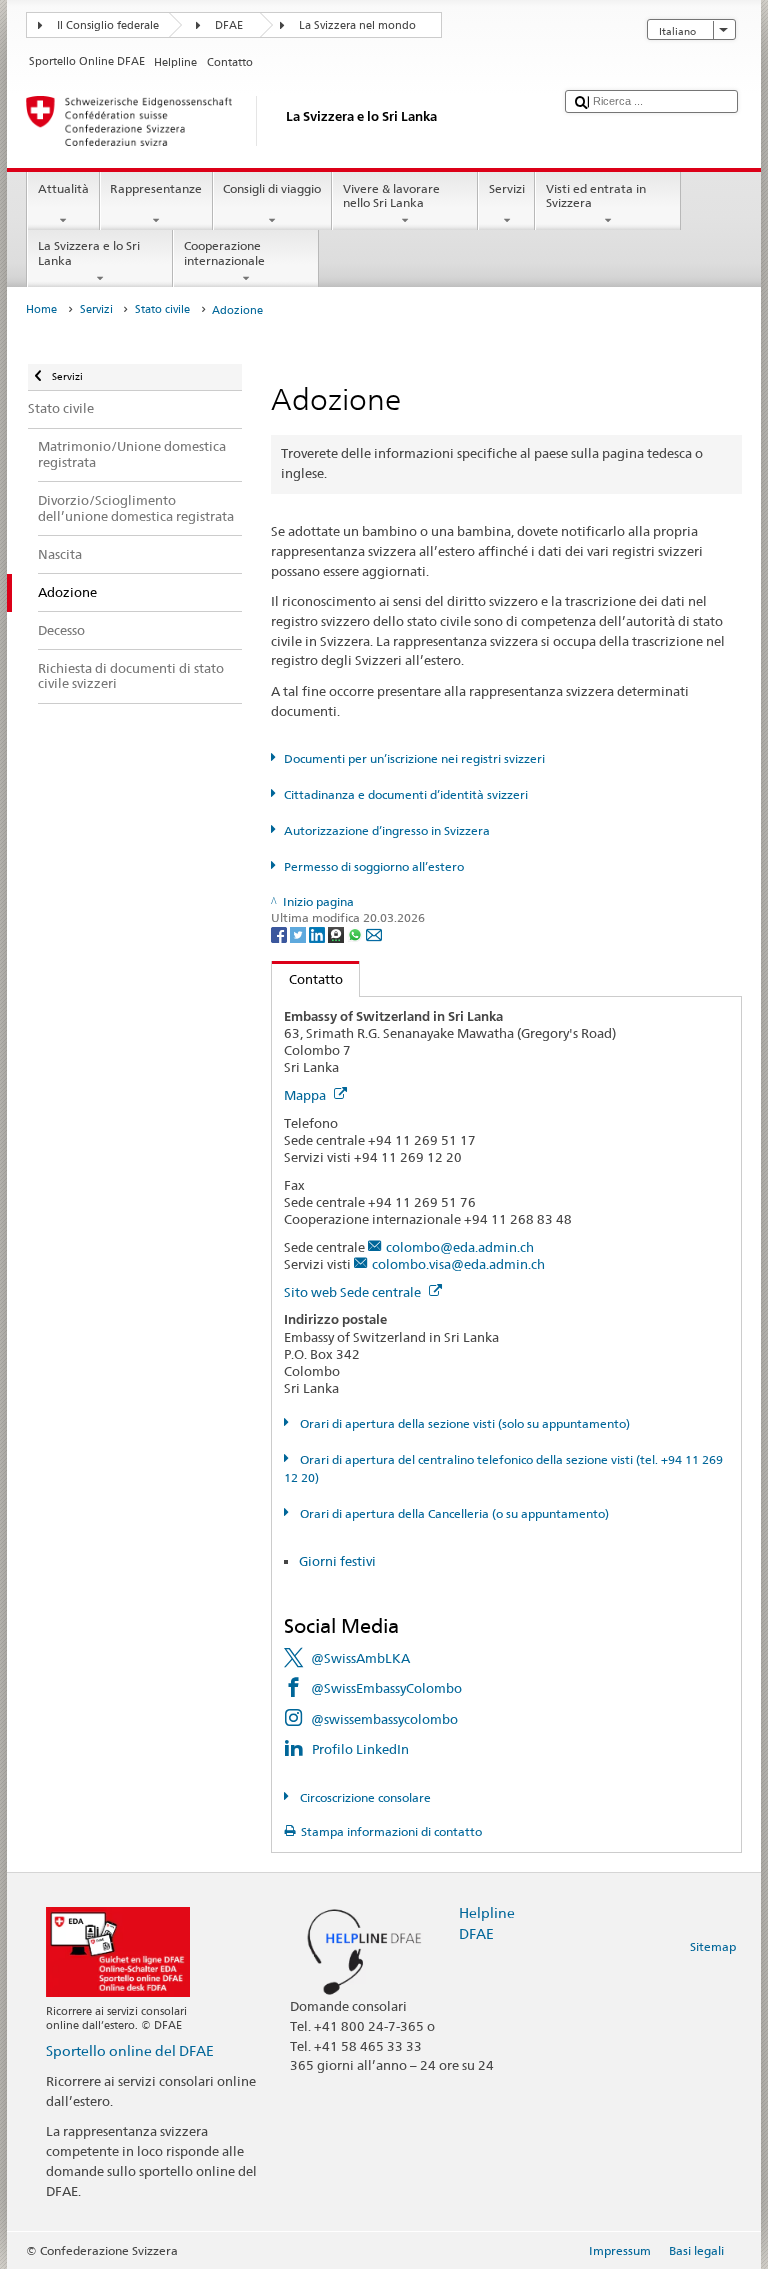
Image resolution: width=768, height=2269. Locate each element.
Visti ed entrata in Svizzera (596, 195)
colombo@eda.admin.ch (460, 1247)
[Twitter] (299, 933)
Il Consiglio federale (108, 25)
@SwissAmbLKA (360, 1658)
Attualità (63, 188)
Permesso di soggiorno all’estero (373, 866)
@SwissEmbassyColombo (386, 1688)
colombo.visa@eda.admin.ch (458, 1264)
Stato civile (162, 309)
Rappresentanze (156, 188)
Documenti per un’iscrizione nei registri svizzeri (414, 758)
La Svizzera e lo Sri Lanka (89, 252)
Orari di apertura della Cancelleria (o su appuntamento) (452, 1513)
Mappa (306, 1095)
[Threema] (337, 933)
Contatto (307, 979)
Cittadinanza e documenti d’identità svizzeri (405, 794)
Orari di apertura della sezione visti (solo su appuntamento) (463, 1423)
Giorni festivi (337, 1561)
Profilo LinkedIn (360, 1749)
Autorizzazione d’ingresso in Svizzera (386, 830)
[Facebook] (280, 933)
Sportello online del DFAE (130, 2050)
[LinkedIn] (318, 933)
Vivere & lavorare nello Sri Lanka (391, 195)
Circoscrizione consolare (363, 1797)
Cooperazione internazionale (224, 252)
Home (41, 309)
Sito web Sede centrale (354, 1292)
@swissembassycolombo (384, 1719)
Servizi (507, 188)
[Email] (374, 933)
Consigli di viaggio (272, 188)
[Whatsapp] (356, 933)
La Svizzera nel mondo (357, 25)
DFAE (229, 25)
